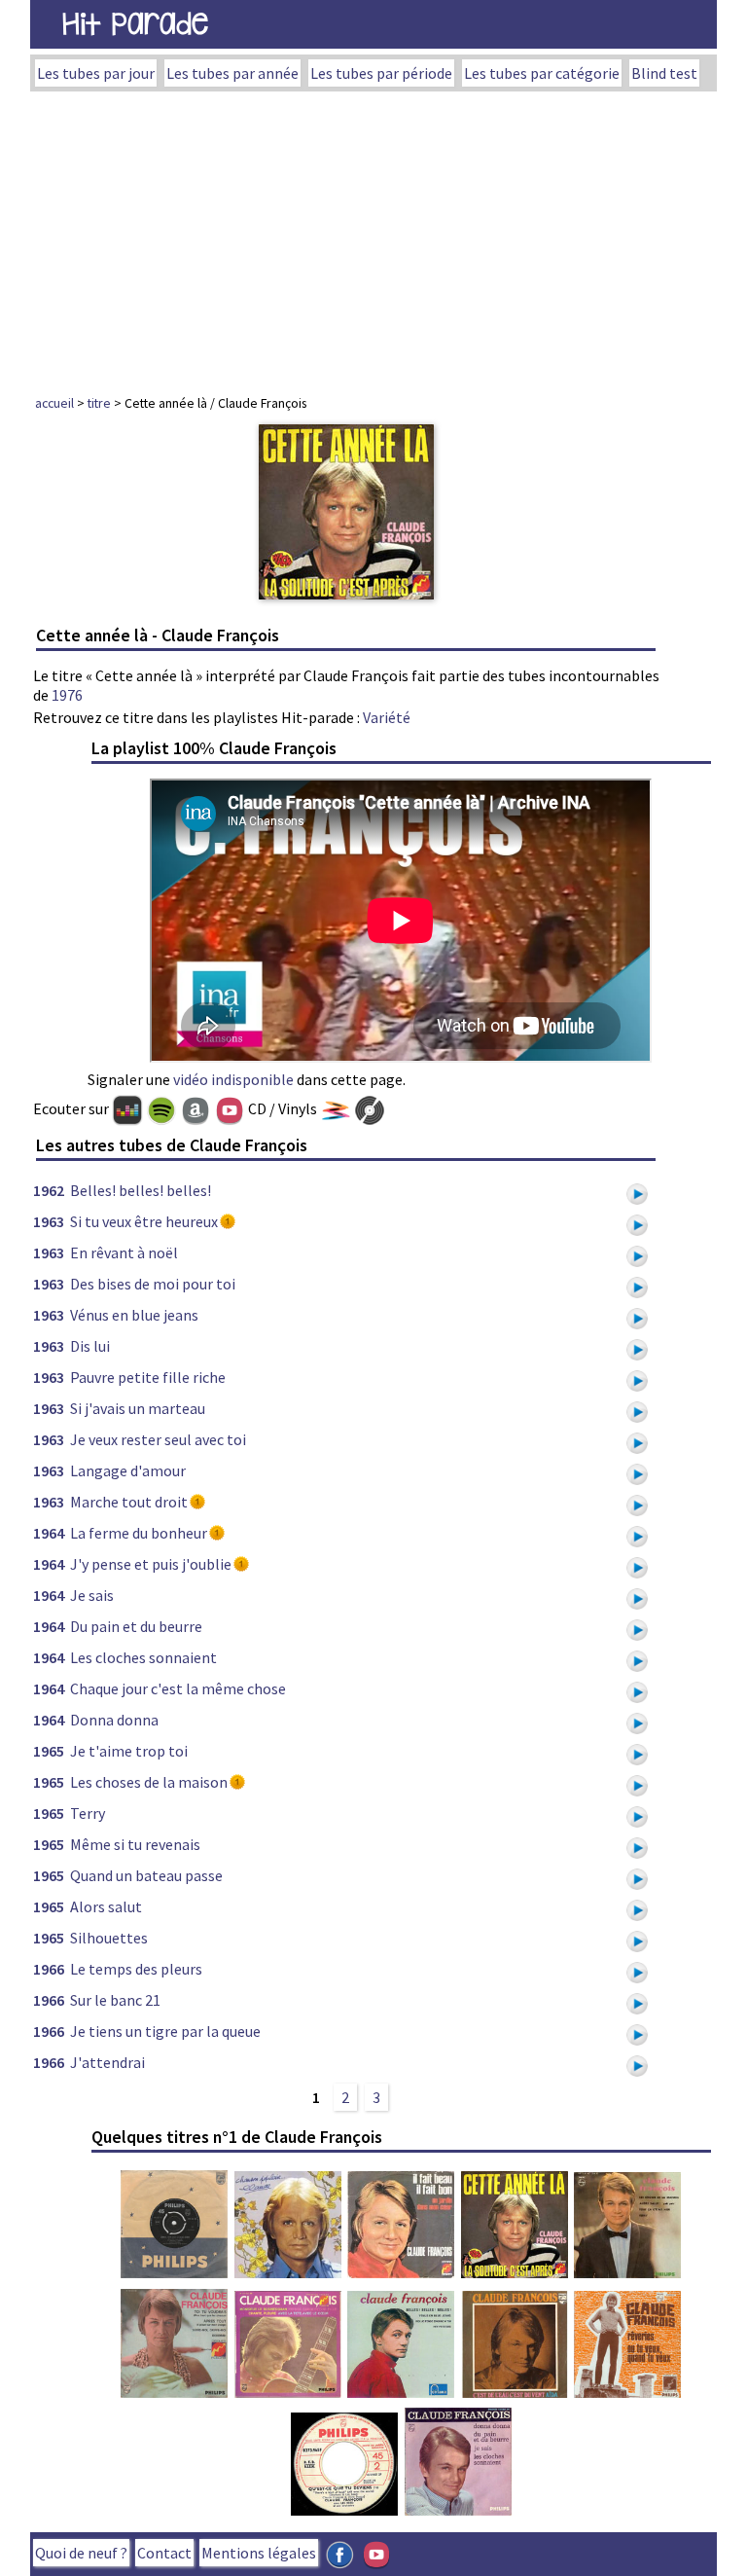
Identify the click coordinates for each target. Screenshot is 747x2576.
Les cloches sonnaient (143, 1657)
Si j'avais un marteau (138, 1408)
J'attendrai (107, 2062)
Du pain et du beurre (136, 1626)
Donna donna (114, 1720)
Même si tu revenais (135, 1844)
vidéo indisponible (233, 1079)
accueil (54, 403)
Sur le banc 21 (115, 2000)
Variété (387, 717)
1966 (49, 1969)
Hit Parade (135, 24)
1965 (49, 1751)
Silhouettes (109, 1938)
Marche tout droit (129, 1502)
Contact (164, 2553)
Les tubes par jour (96, 73)
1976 (67, 695)
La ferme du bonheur (139, 1533)
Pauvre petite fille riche (148, 1377)
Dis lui (90, 1346)
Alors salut (106, 1906)
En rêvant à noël (124, 1252)
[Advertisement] (373, 237)
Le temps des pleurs (136, 1969)
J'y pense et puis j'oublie (151, 1564)
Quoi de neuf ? (81, 2553)
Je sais (92, 1595)
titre (99, 403)
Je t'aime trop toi (129, 1751)
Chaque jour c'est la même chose (178, 1688)
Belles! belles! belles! (141, 1190)
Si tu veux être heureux (144, 1221)
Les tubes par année (232, 73)
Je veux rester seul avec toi (158, 1439)
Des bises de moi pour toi (153, 1284)
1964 (49, 1533)
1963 (49, 1221)
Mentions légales (259, 2553)
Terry (88, 1813)
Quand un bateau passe (146, 1875)
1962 (49, 1190)
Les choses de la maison (149, 1782)
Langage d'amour (128, 1470)
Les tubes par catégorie (542, 73)
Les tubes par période (381, 73)
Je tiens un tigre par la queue (165, 2031)
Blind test (664, 73)
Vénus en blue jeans (134, 1315)
